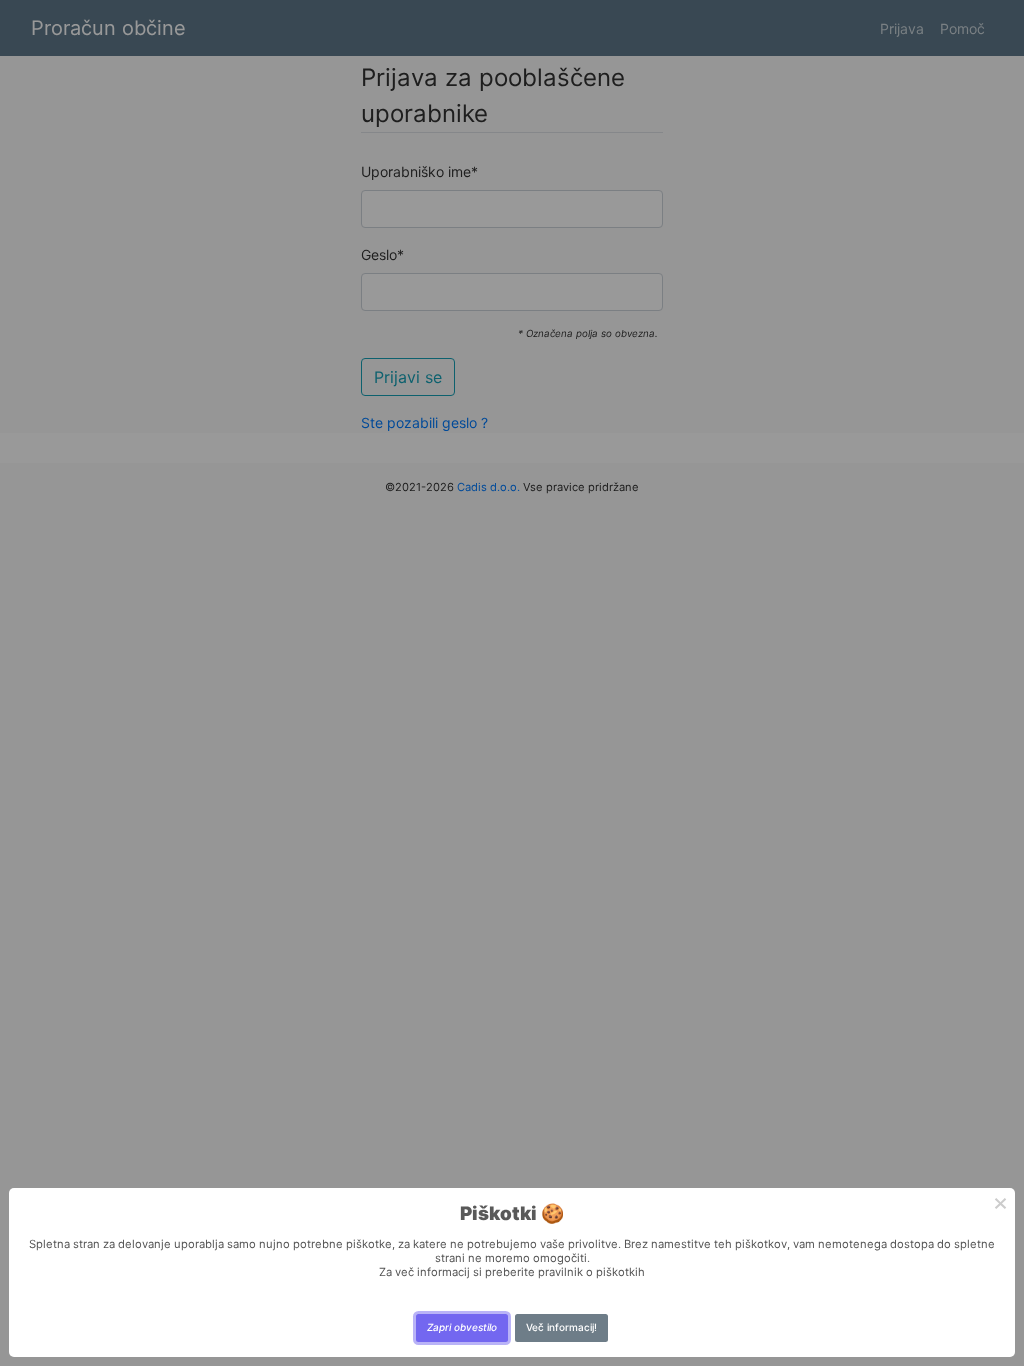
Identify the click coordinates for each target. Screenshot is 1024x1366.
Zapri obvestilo (462, 1327)
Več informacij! (561, 1327)
